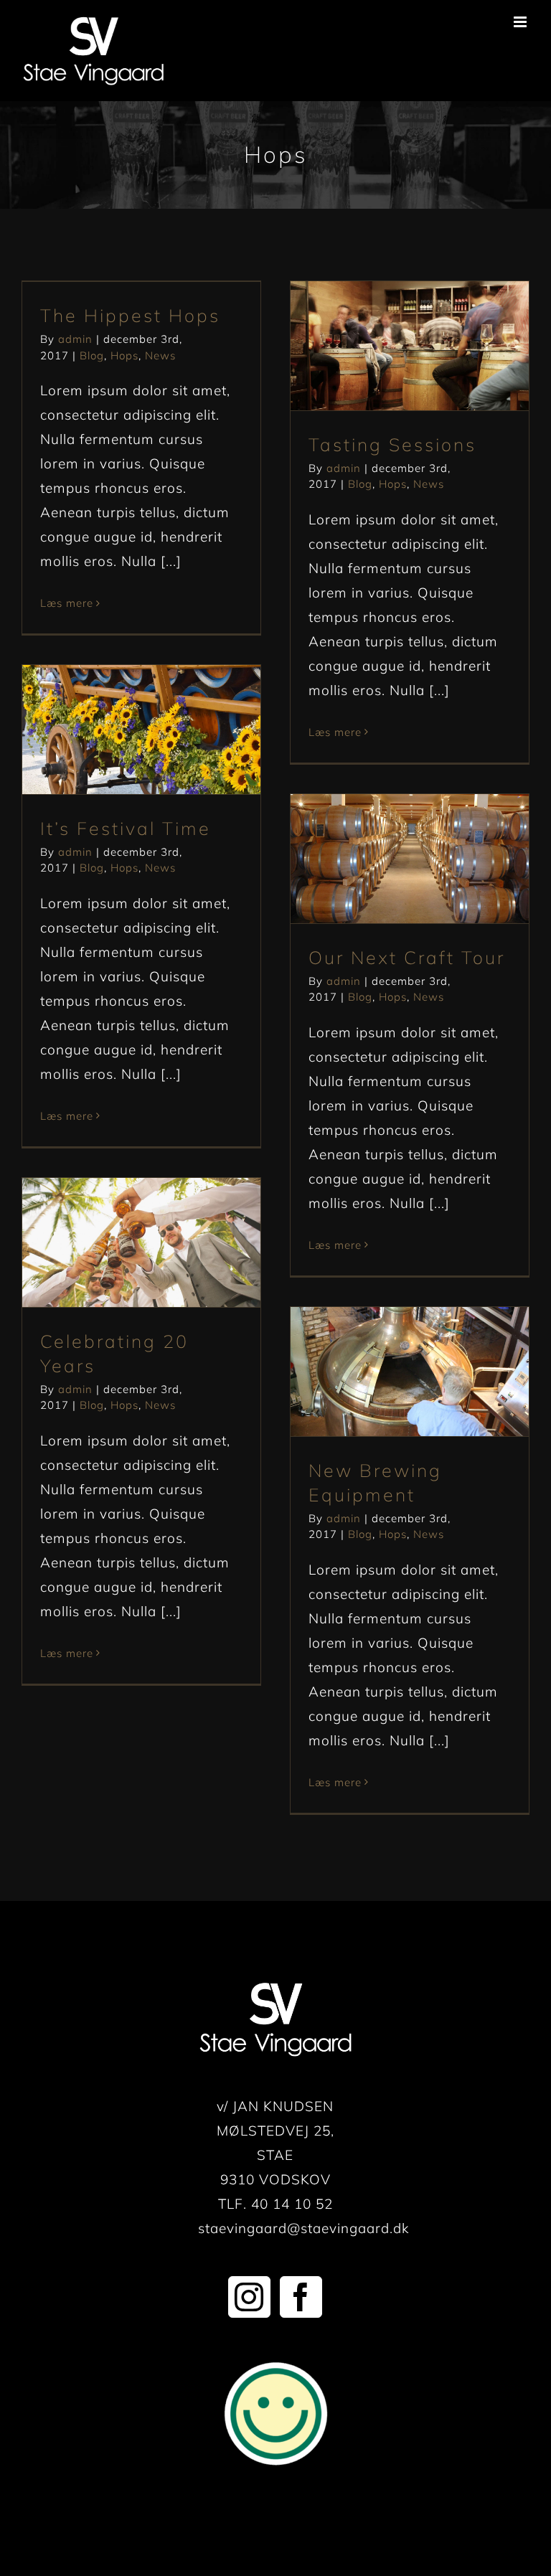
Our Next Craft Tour (384, 832)
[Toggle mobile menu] (522, 22)
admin (75, 339)
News (160, 355)
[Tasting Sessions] (410, 346)
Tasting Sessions (384, 319)
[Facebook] (301, 2297)
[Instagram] (249, 2297)
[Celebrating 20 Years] (141, 1242)
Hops (124, 355)
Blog (92, 355)
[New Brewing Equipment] (410, 1372)
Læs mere (67, 603)
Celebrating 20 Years (116, 1216)
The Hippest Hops (130, 315)
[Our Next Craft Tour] (410, 859)
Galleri (434, 319)
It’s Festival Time (116, 703)
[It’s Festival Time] (141, 730)
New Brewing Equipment (384, 1345)
